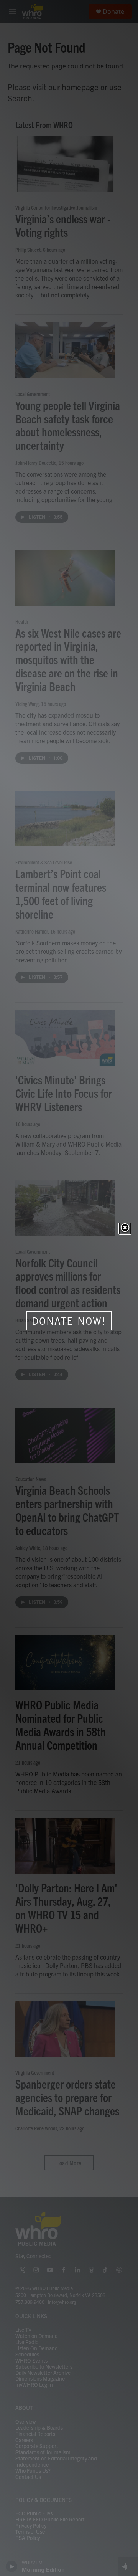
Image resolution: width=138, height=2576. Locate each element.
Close (125, 1228)
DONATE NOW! (69, 1321)
